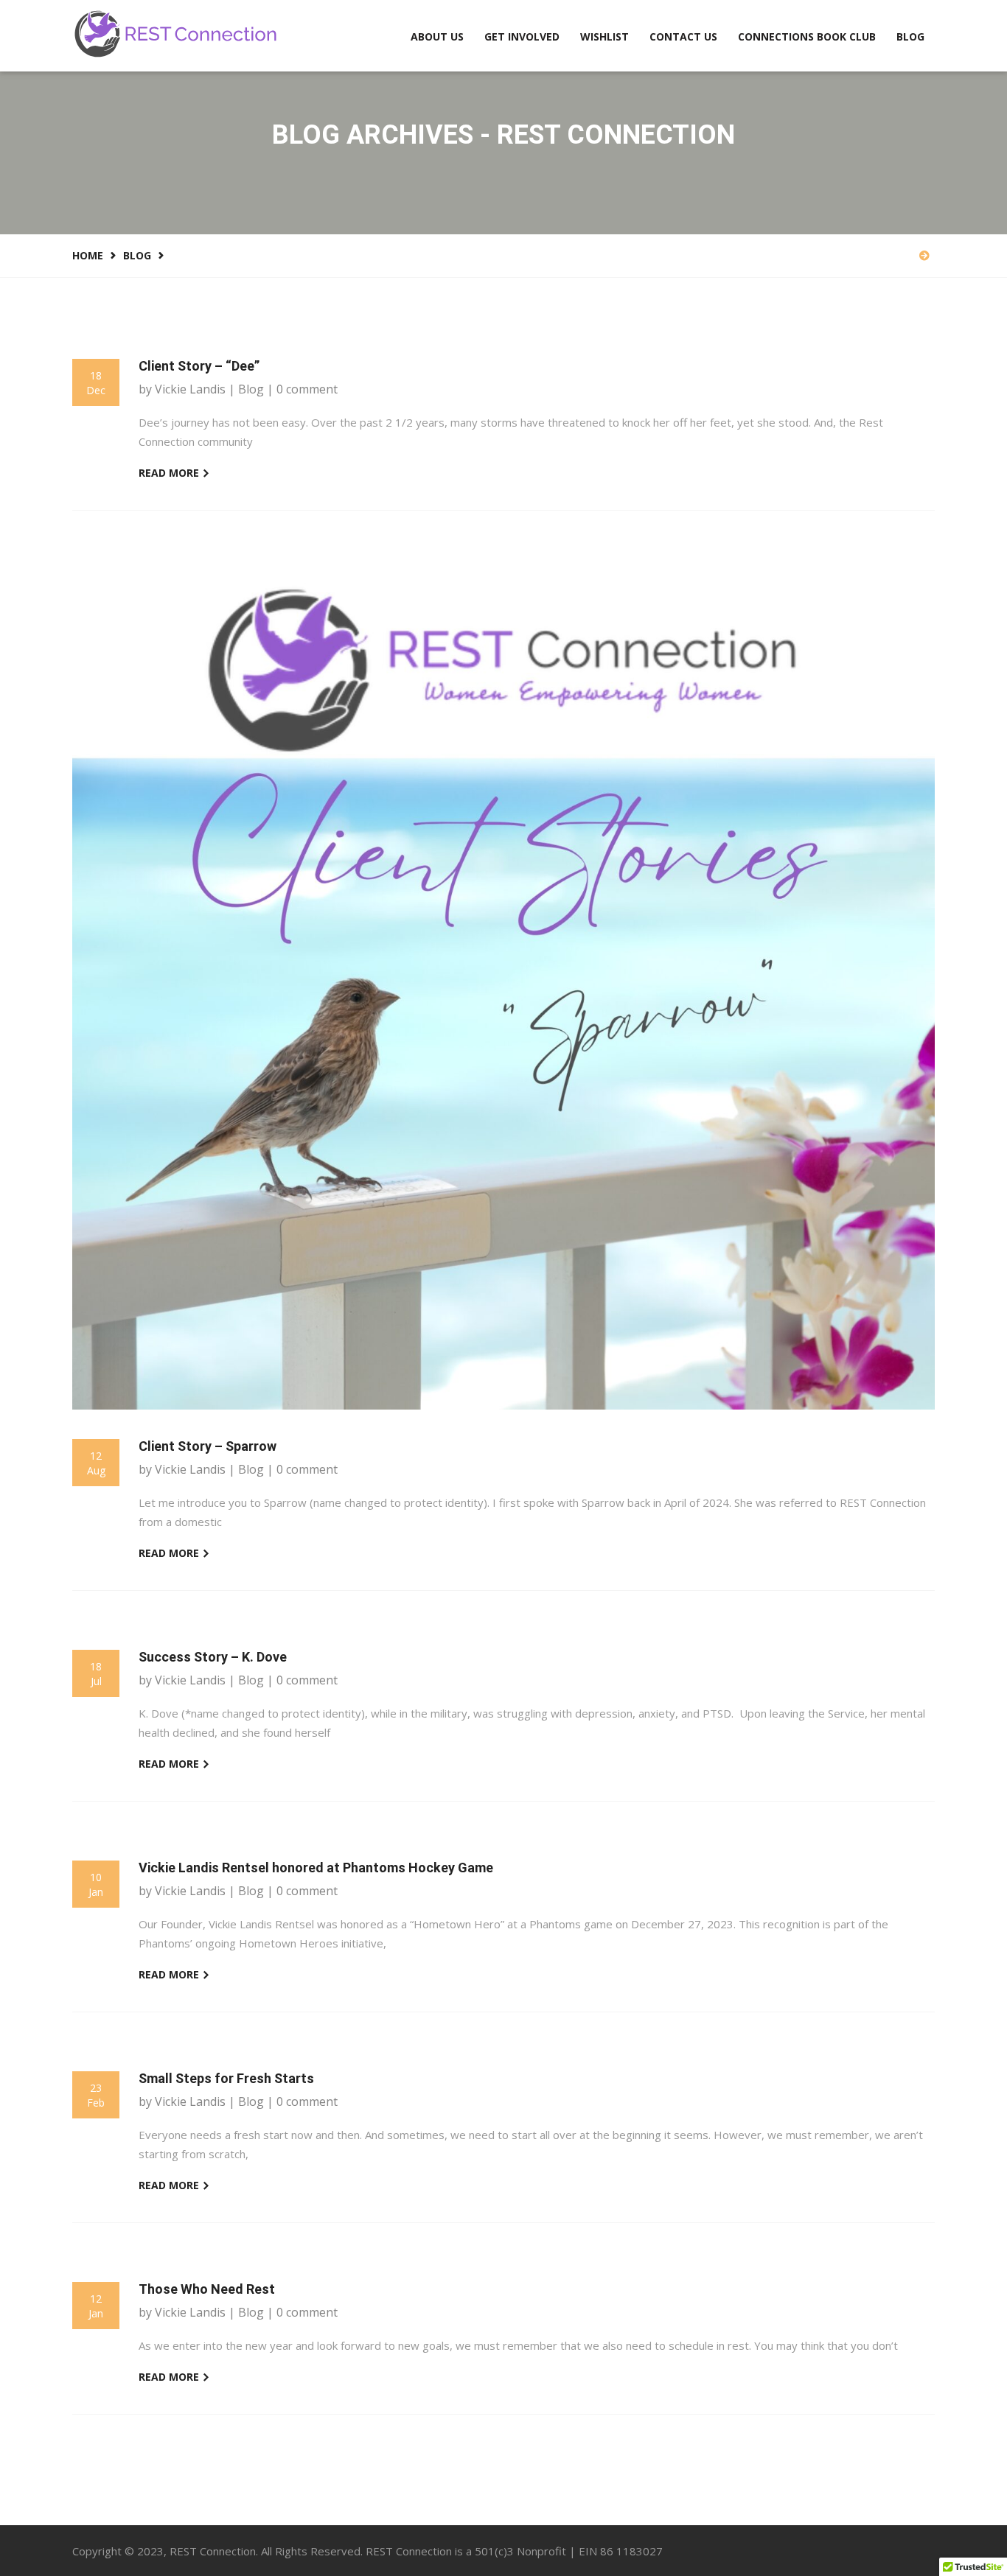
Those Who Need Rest (207, 2289)
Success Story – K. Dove (213, 1657)
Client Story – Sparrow (208, 1446)
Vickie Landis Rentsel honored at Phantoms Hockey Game (316, 1868)
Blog (910, 36)
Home (88, 255)
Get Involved (522, 36)
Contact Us (683, 36)
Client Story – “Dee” (199, 366)
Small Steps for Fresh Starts (226, 2079)
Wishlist (604, 36)
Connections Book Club (807, 36)
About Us (437, 36)
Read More (170, 473)
